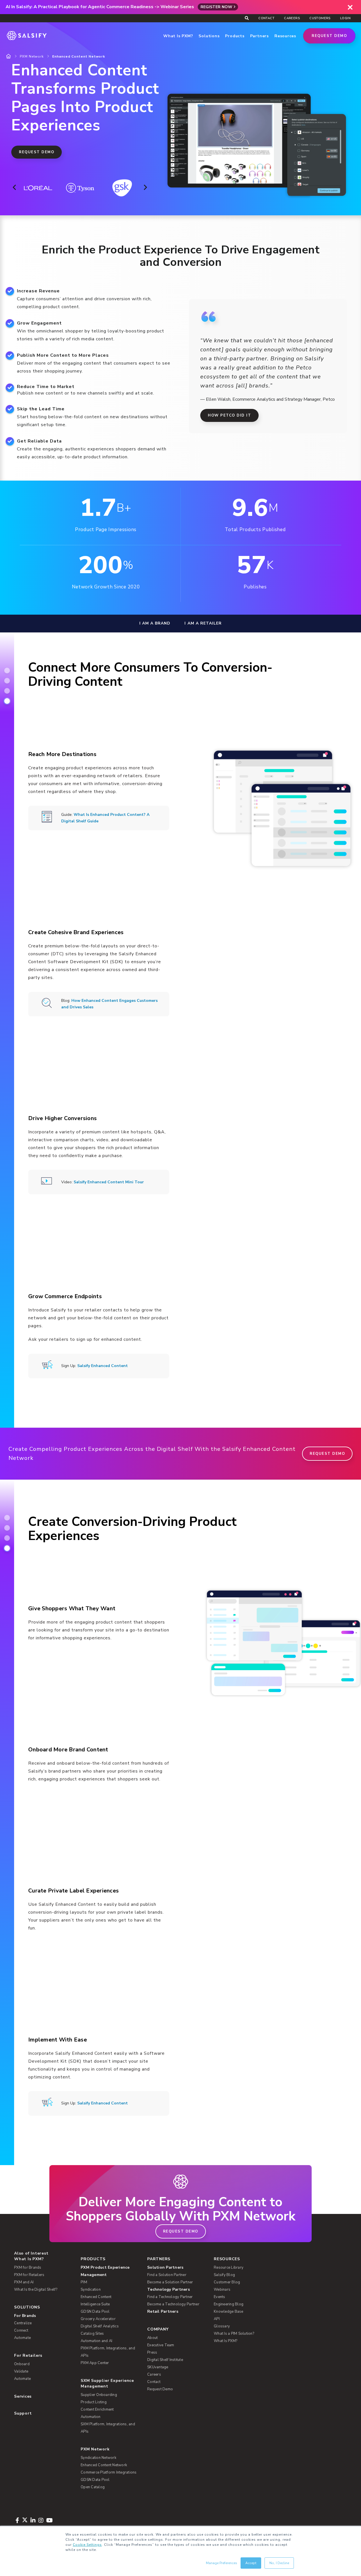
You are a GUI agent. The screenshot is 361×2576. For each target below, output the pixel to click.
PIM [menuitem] (84, 2282)
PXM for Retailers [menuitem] (29, 2275)
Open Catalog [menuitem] (93, 2487)
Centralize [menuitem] (23, 2323)
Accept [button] (251, 2563)
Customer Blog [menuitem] (227, 2282)
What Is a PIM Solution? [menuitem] (234, 2334)
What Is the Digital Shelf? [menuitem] (36, 2290)
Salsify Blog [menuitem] (224, 2275)
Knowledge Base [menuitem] (229, 2312)
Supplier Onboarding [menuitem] (99, 2395)
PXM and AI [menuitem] (24, 2282)
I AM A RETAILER (203, 623)
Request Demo (329, 36)
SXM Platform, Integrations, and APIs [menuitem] (108, 2428)
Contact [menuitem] (266, 18)
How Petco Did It (229, 415)
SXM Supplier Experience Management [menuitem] (107, 2383)
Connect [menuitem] (21, 2330)
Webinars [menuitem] (222, 2290)
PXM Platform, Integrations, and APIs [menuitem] (108, 2352)
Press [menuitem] (152, 2352)
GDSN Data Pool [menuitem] (95, 2312)
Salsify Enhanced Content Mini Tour (109, 1182)
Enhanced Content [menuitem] (96, 2297)
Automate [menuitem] (22, 2338)
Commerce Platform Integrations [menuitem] (109, 2472)
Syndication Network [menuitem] (98, 2458)
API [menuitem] (217, 2319)
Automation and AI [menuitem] (96, 2341)
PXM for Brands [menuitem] (28, 2268)
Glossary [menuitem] (222, 2326)
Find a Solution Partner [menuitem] (167, 2275)
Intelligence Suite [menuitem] (95, 2304)
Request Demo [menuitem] (160, 2389)
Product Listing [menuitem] (94, 2402)
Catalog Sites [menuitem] (92, 2334)
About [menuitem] (152, 2338)
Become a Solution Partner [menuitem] (170, 2282)
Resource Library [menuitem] (229, 2268)
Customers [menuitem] (320, 18)
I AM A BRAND (155, 623)
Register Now (216, 7)
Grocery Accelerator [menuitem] (98, 2319)
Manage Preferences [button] (222, 2563)
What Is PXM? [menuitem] (29, 2259)
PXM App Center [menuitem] (95, 2363)
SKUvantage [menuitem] (158, 2367)
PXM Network (32, 56)
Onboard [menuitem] (22, 2364)
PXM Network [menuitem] (95, 2449)
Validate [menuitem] (21, 2371)
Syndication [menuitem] (91, 2290)
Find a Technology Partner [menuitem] (170, 2297)
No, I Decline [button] (279, 2563)
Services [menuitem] (23, 2396)
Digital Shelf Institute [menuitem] (165, 2360)
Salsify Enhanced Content (103, 1366)
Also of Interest (31, 2253)
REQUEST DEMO (37, 152)
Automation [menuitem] (91, 2417)
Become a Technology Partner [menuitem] (173, 2304)
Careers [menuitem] (292, 18)
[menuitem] (110, 2271)
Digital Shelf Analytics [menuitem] (100, 2326)
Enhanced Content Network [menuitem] (104, 2465)
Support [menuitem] (23, 2413)
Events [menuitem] (220, 2297)
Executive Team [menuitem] (161, 2345)
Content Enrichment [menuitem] (97, 2409)
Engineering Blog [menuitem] (229, 2304)
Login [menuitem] (345, 18)
